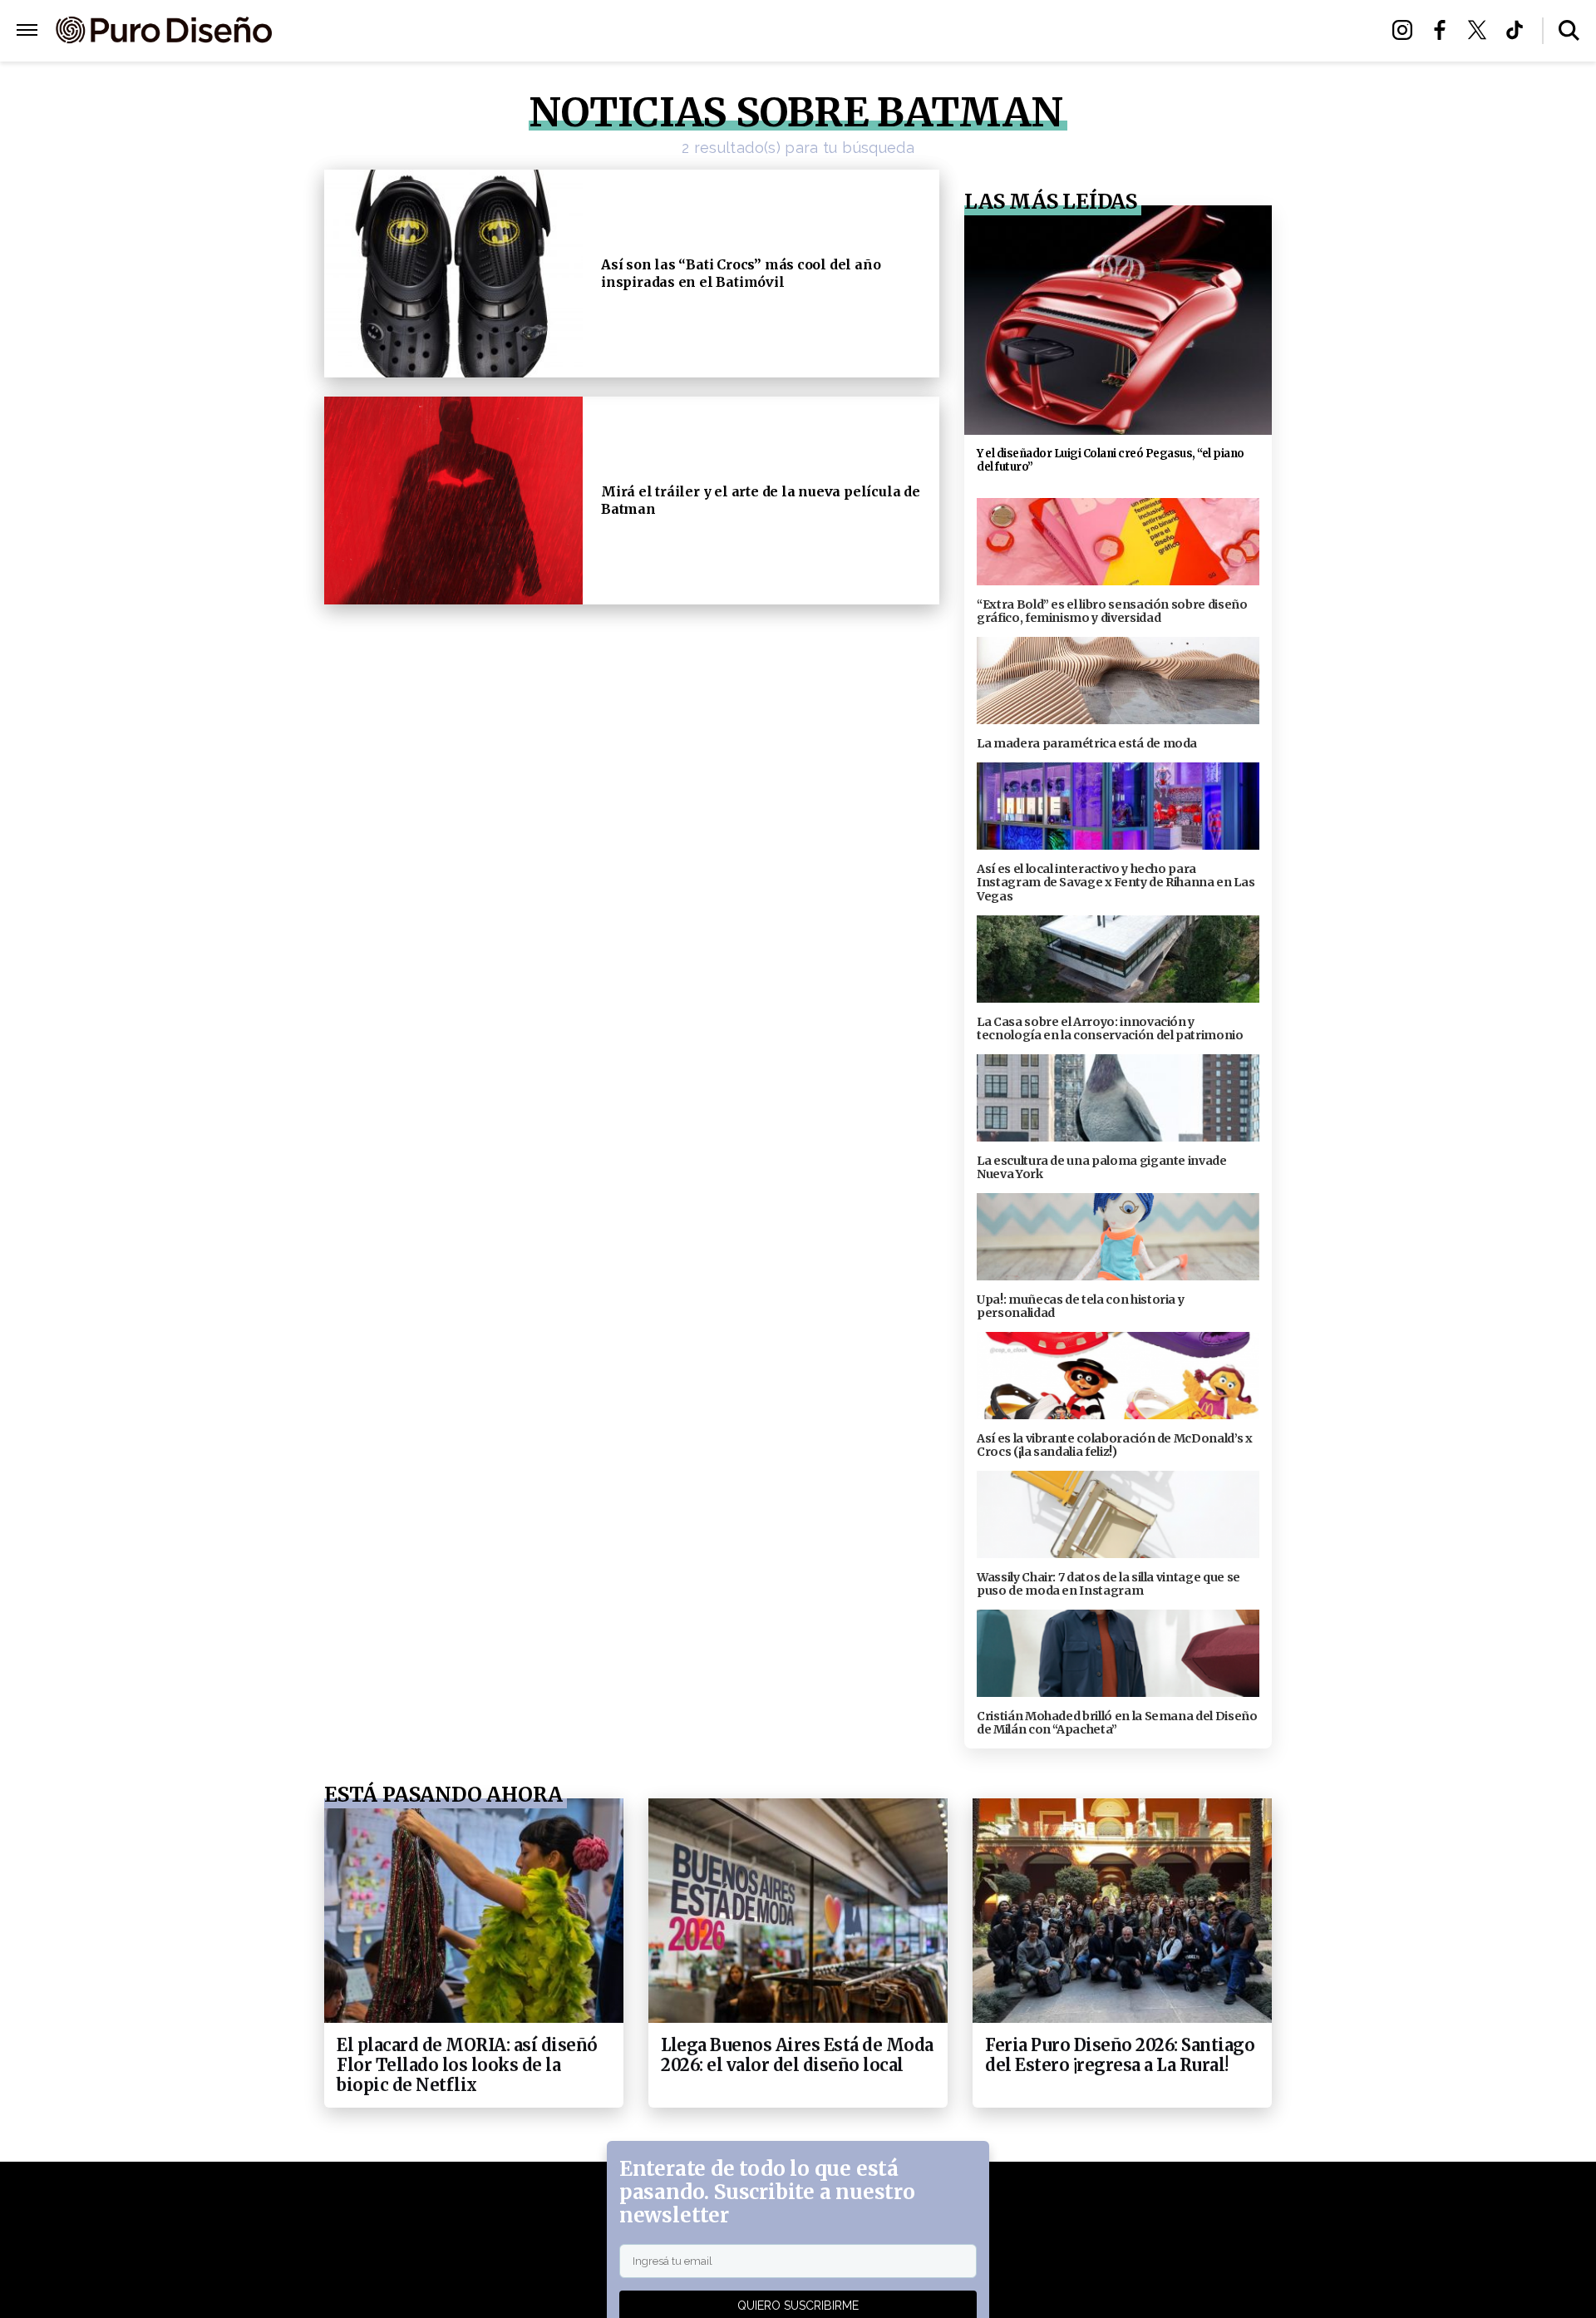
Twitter (1482, 30)
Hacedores (721, 31)
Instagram (1407, 30)
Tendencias (616, 31)
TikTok (1519, 30)
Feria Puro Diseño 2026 (992, 31)
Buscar (1569, 30)
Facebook (1444, 30)
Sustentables (835, 31)
